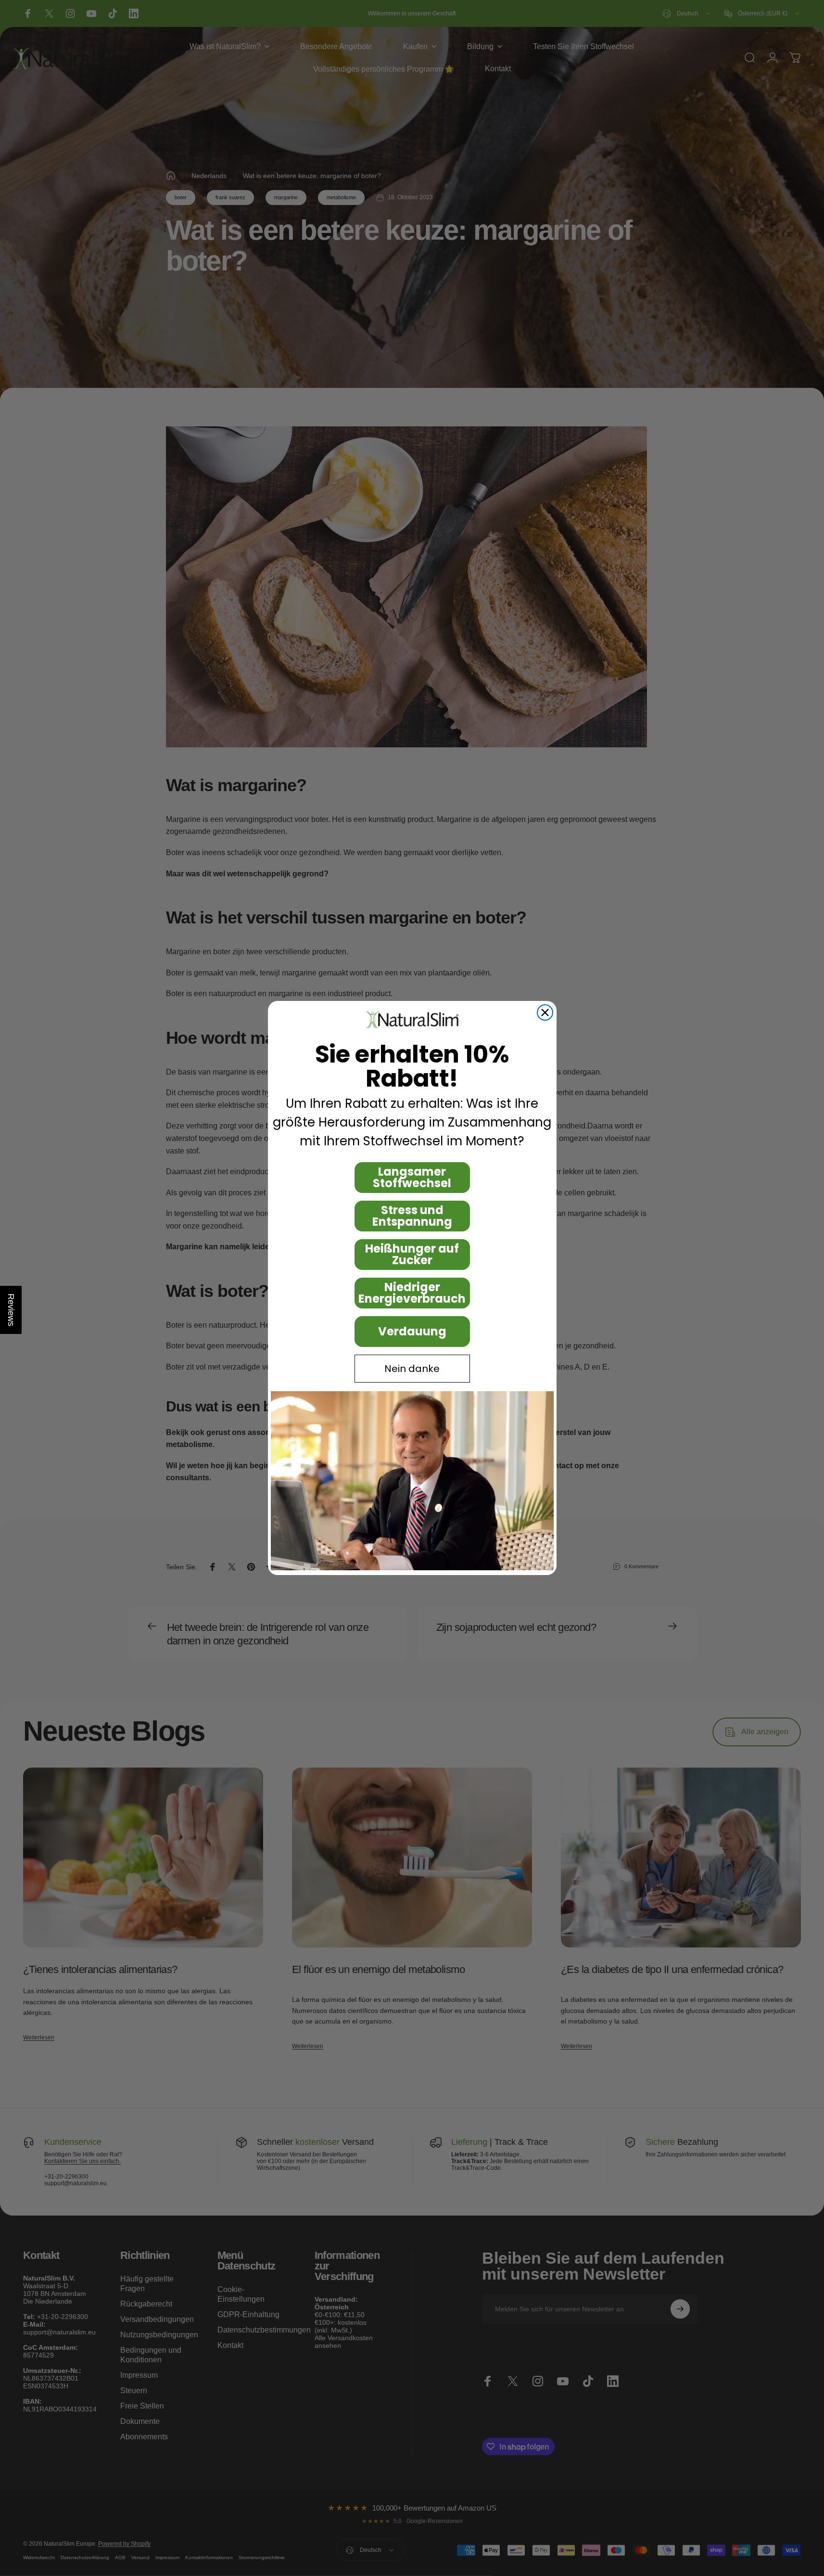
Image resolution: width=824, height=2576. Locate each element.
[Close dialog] (545, 1012)
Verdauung (412, 1331)
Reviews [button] (11, 1310)
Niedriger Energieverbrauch (412, 1293)
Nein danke (412, 1369)
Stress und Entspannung (412, 1216)
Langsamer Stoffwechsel (412, 1177)
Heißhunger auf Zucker (412, 1254)
